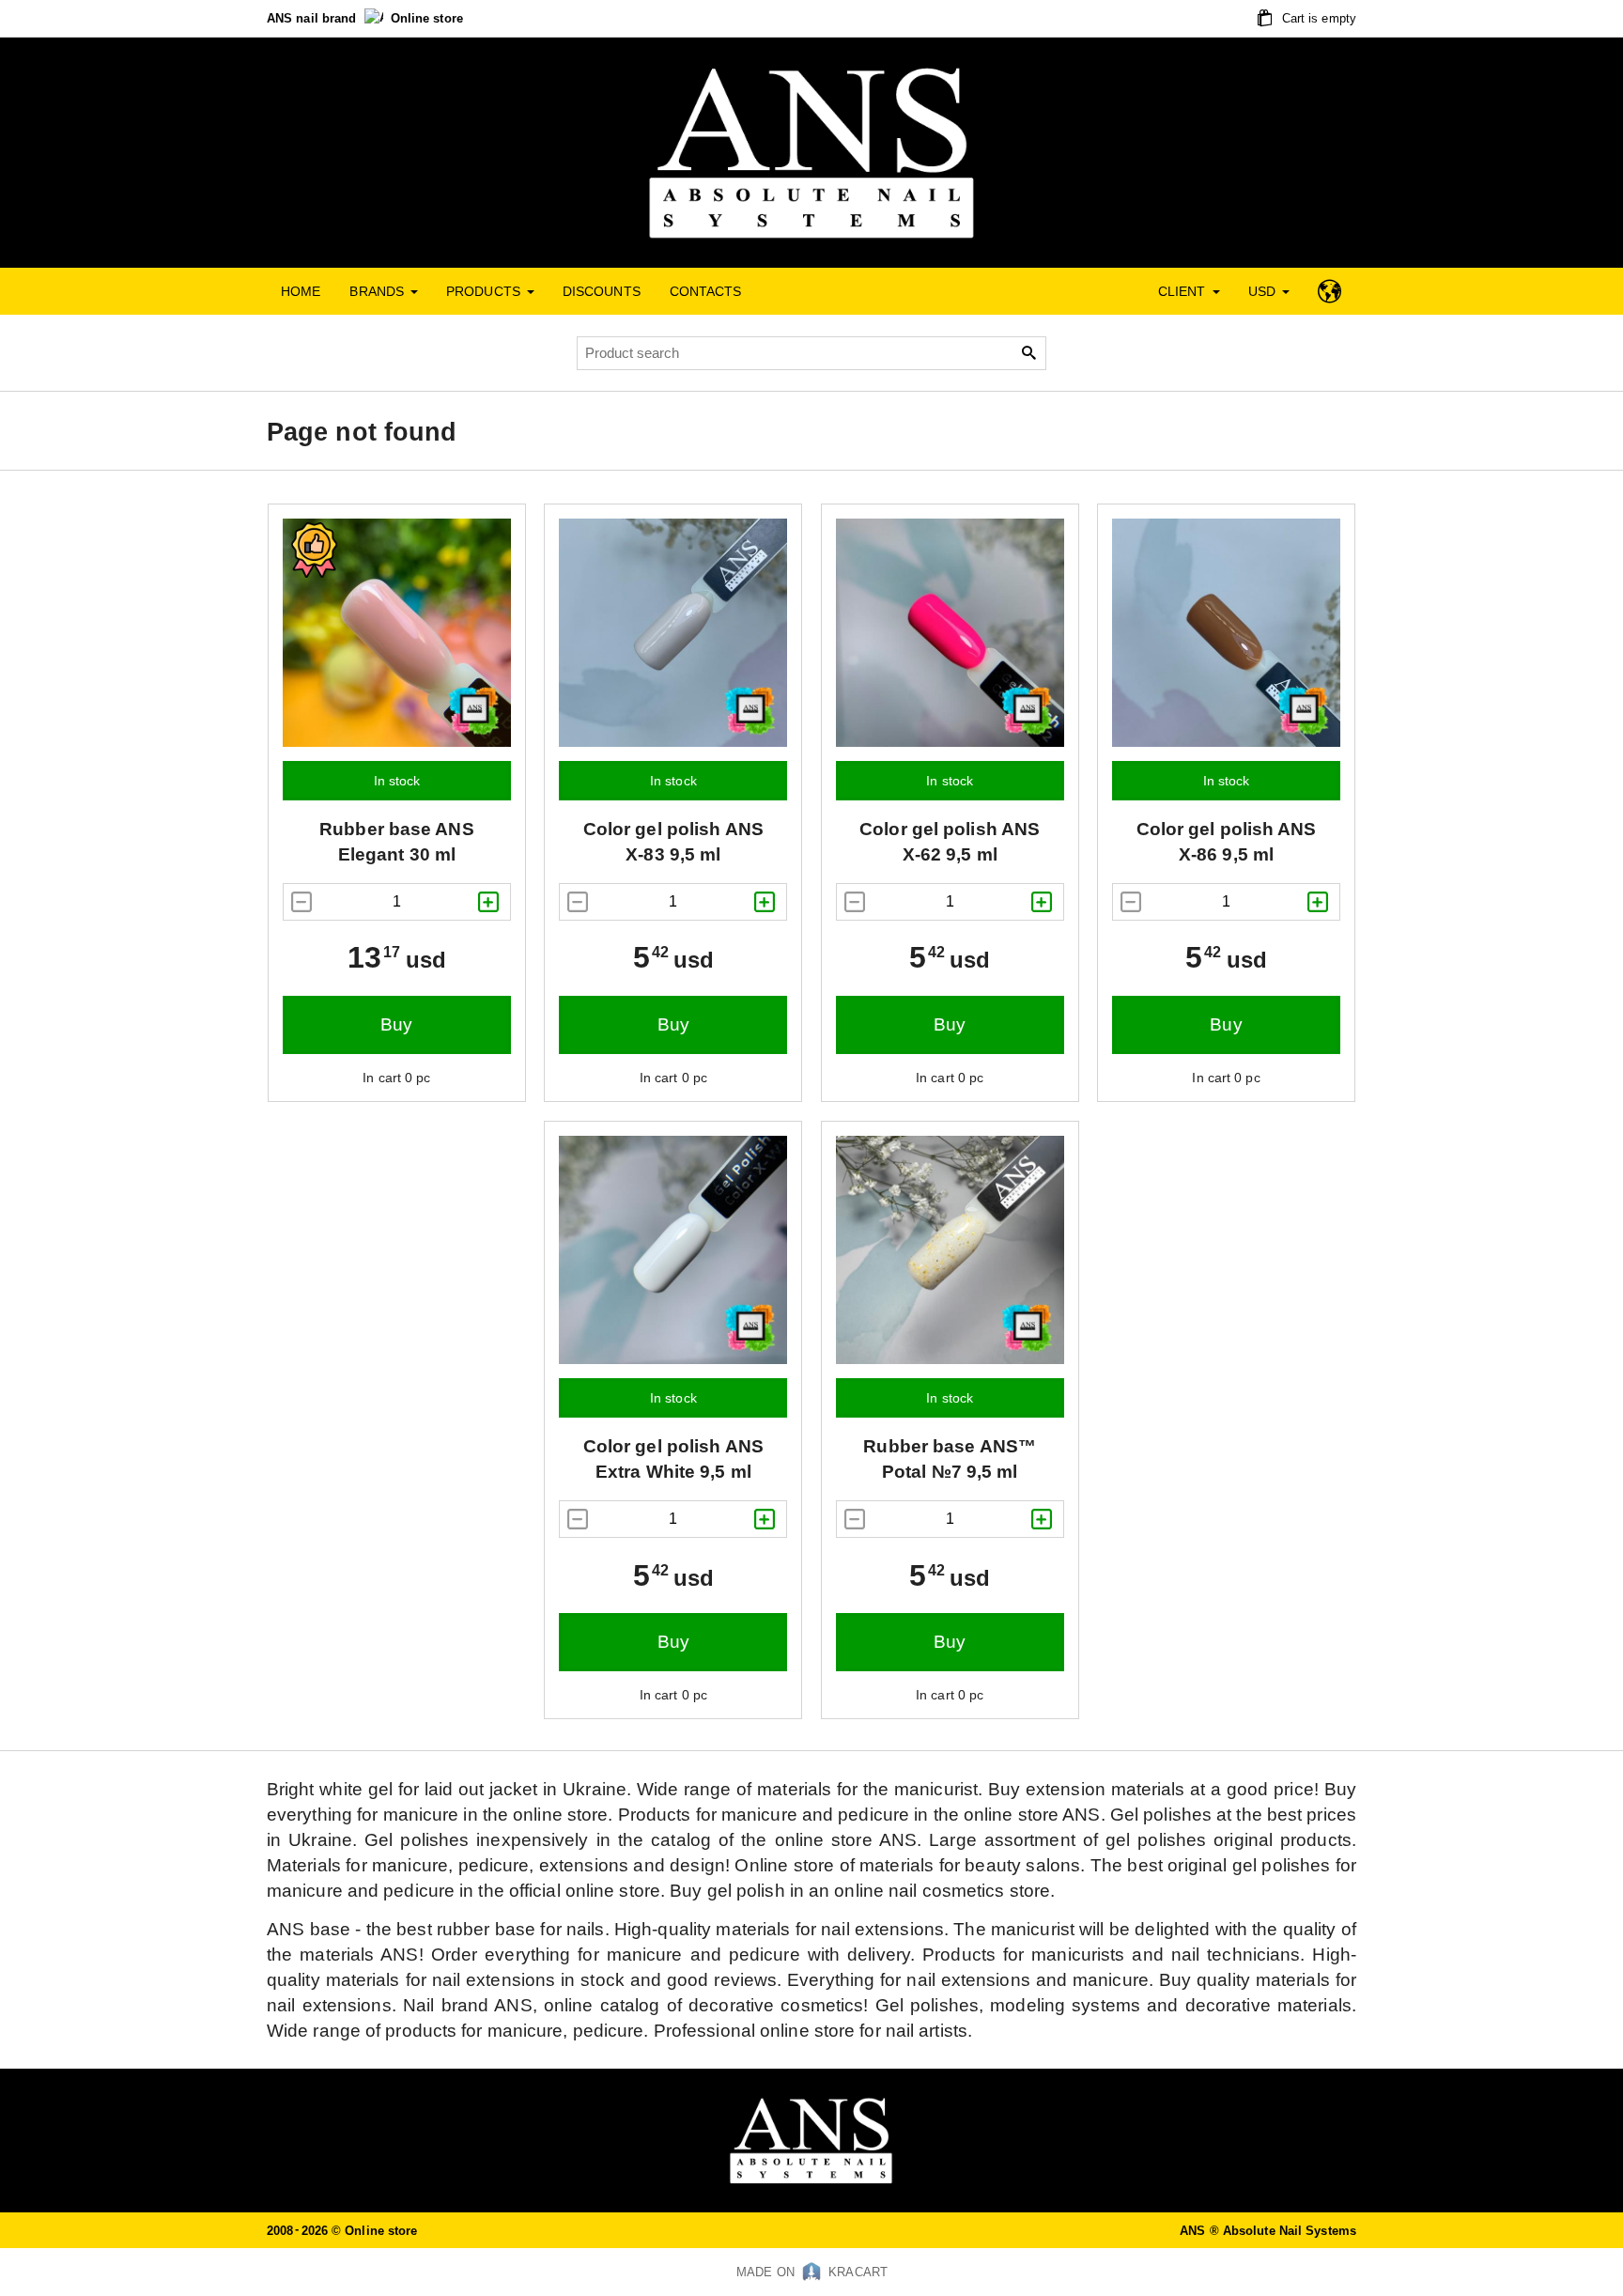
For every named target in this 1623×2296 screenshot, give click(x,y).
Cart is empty (1317, 18)
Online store (427, 18)
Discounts (602, 291)
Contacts (706, 291)
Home (301, 291)
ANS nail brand (314, 18)
